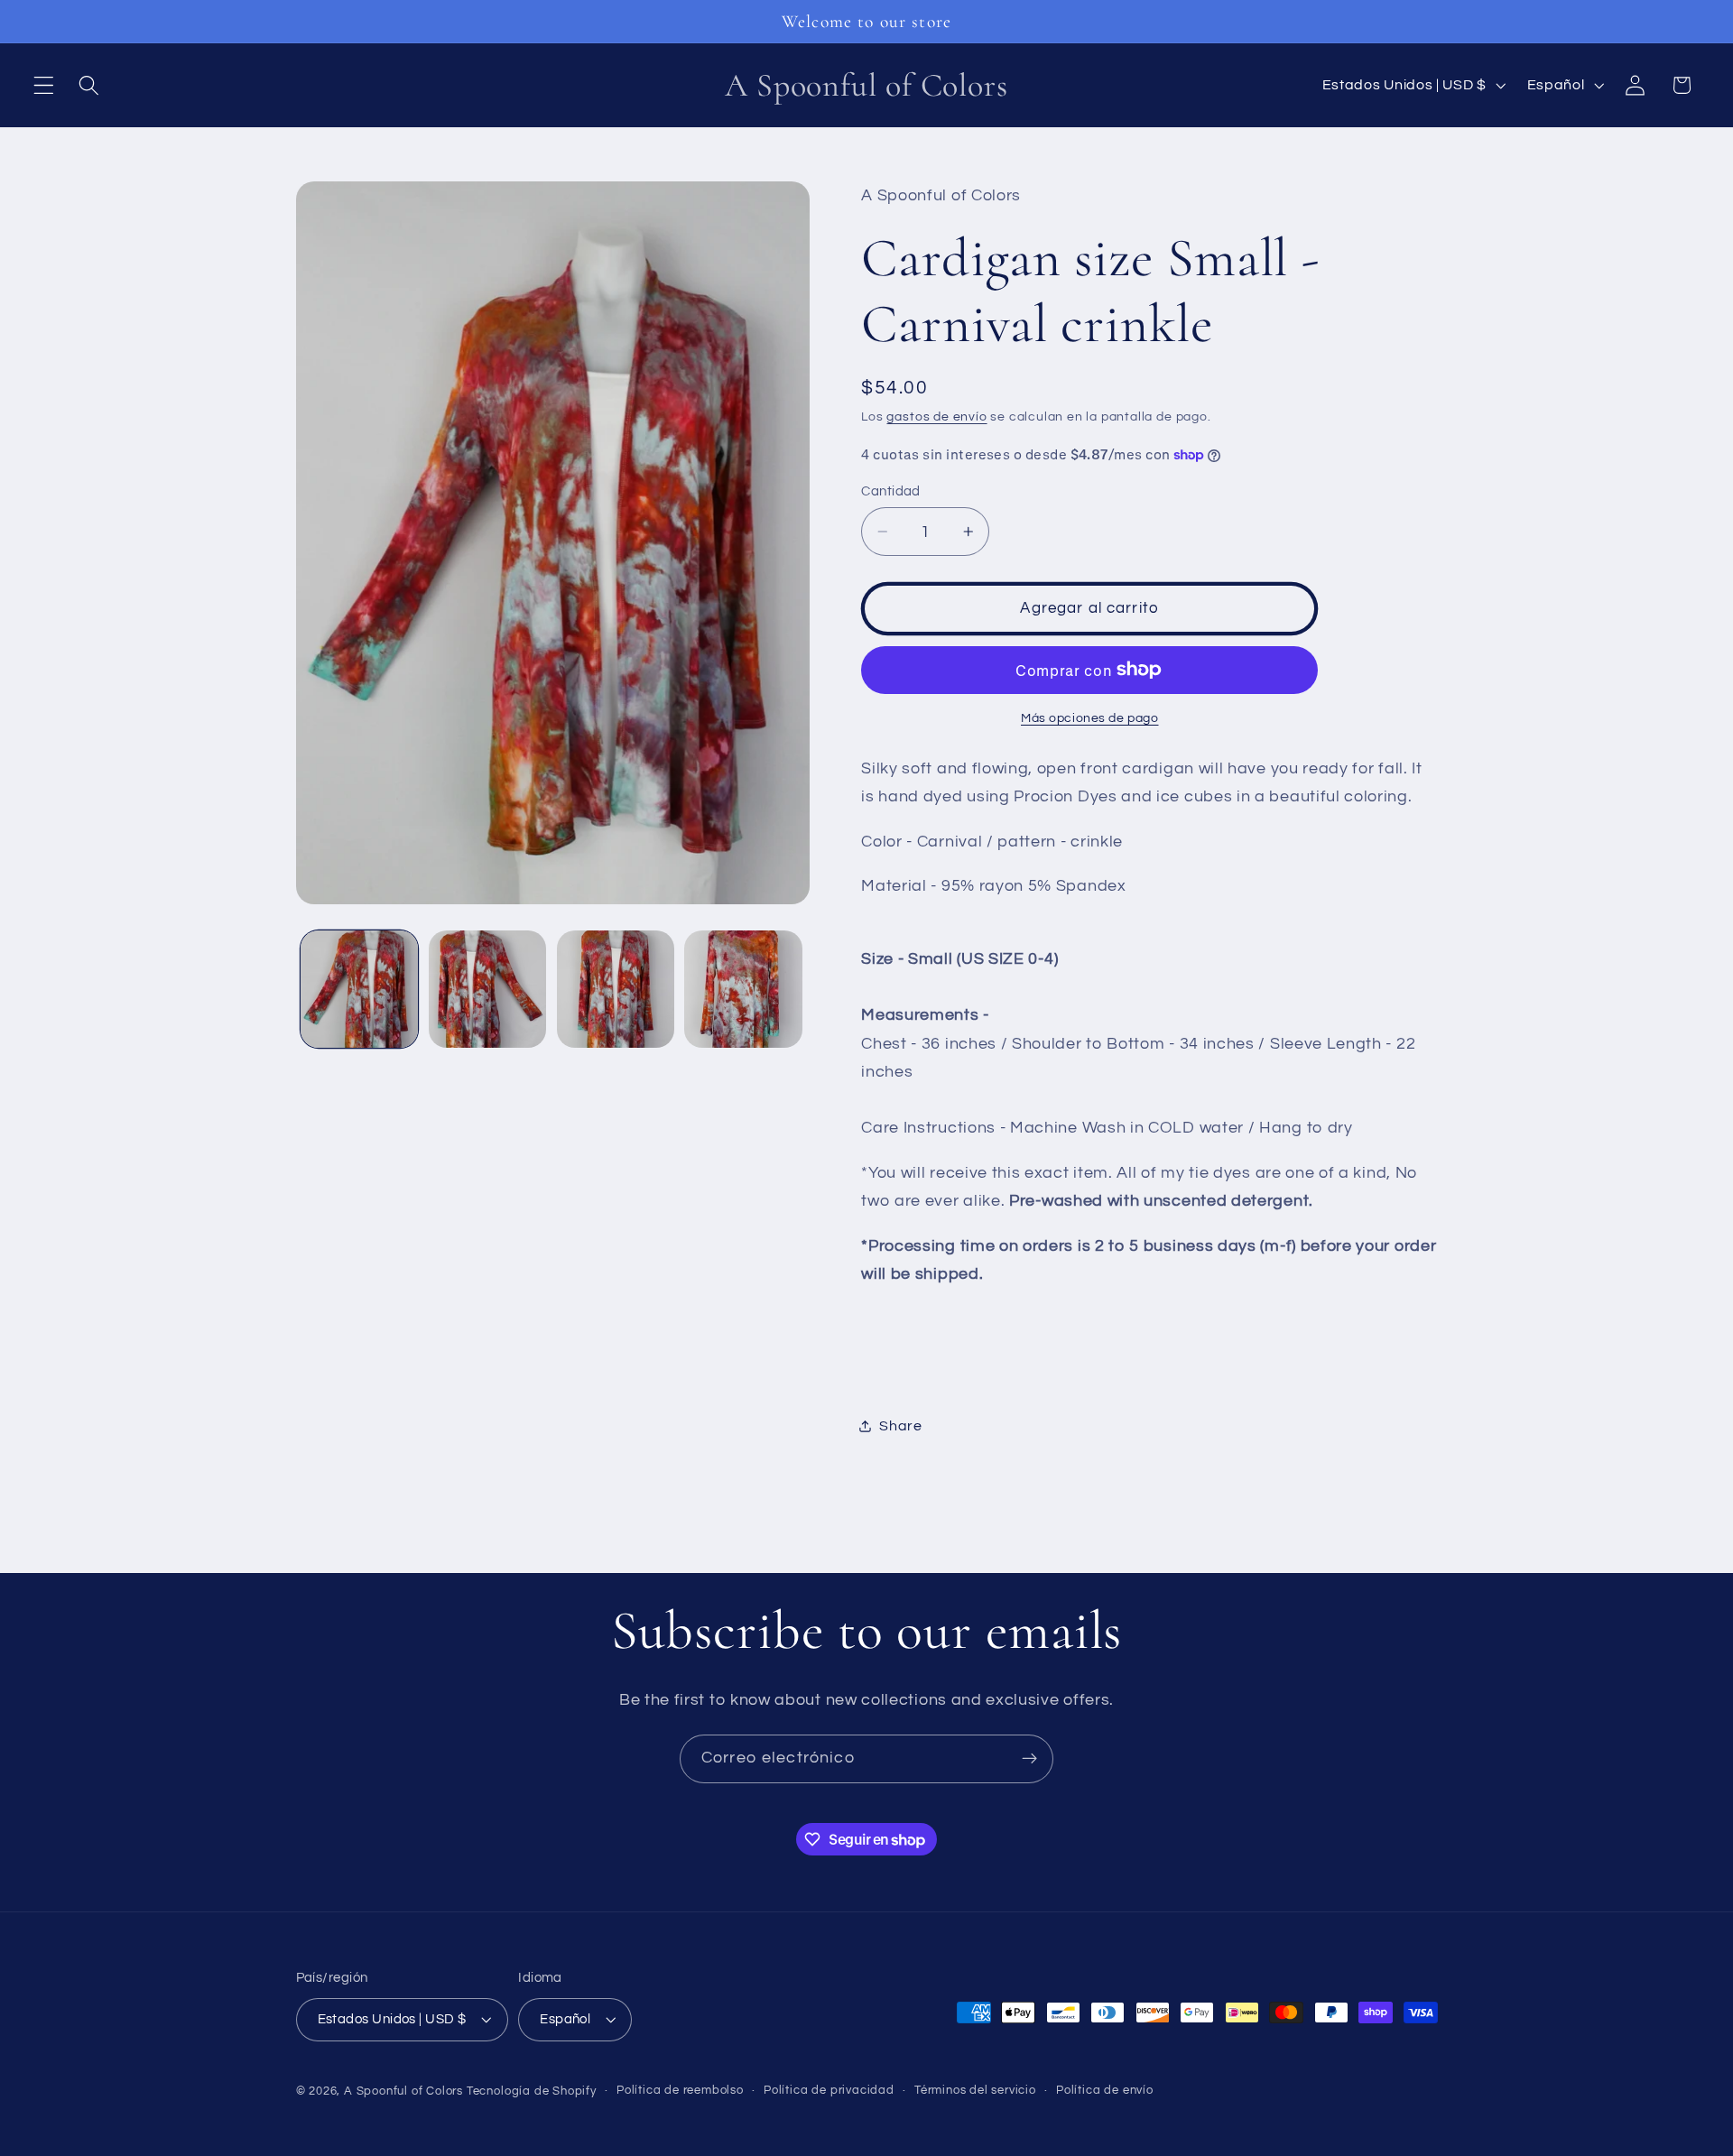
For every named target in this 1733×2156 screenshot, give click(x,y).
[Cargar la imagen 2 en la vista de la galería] (487, 989)
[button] (44, 85)
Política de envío (1105, 2091)
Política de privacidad (829, 2091)
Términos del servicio (975, 2091)
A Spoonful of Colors (403, 2092)
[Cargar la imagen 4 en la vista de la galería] (743, 989)
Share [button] (900, 1426)
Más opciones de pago (1090, 718)
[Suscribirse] (1029, 1759)
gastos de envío (936, 417)
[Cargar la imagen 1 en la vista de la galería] (359, 989)
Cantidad (891, 491)
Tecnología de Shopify (532, 2092)
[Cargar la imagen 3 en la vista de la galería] (616, 989)
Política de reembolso (680, 2091)
